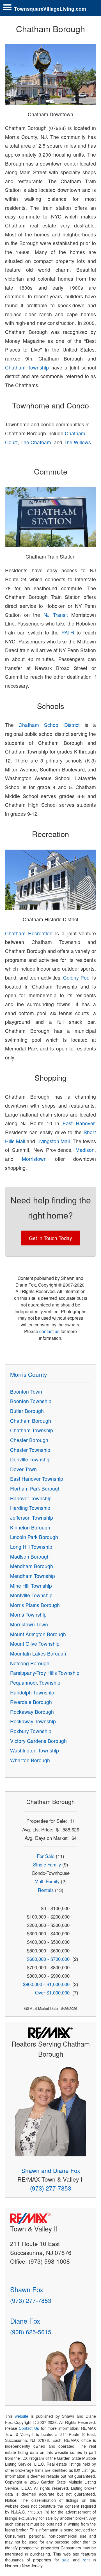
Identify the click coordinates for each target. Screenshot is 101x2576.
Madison (85, 1150)
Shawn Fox (27, 2289)
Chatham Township (27, 367)
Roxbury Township (31, 1731)
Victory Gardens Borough (38, 1741)
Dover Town (23, 1469)
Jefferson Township (32, 1518)
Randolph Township (32, 1692)
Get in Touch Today (50, 1238)
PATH (68, 632)
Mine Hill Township (31, 1586)
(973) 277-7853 (51, 2188)
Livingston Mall (53, 1141)
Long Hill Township (31, 1547)
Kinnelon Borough (30, 1527)
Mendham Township (33, 1576)
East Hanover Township (37, 1479)
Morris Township (28, 1614)
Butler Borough (27, 1411)
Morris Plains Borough (35, 1605)
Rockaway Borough (32, 1712)
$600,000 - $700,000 (48, 1959)
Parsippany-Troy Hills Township (45, 1673)
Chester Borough (29, 1440)
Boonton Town (26, 1392)
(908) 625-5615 (31, 2332)
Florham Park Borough (35, 1488)
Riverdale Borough (31, 1702)
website (22, 2416)
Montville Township (31, 1595)
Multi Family (47, 1881)
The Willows (77, 442)
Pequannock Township (35, 1683)
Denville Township (30, 1459)
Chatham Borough (31, 1421)
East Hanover (79, 1123)
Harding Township (30, 1508)
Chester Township (30, 1450)
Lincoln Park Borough (34, 1537)
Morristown (34, 1159)
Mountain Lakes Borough (38, 1653)
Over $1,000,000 (52, 1993)
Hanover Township (31, 1498)
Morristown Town (29, 1624)
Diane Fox (25, 2321)
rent (86, 2560)
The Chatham (36, 442)
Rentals (46, 1890)
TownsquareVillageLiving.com (50, 9)
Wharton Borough (30, 1760)
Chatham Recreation (29, 933)
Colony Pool (77, 977)
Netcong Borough (30, 1663)
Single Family (47, 1864)
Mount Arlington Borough (38, 1634)
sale (66, 2560)
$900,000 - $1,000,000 (46, 1984)
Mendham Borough (32, 1566)
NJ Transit (56, 615)
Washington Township (35, 1750)
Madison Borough (30, 1556)
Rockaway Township (33, 1721)
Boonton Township (31, 1401)
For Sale (46, 1856)
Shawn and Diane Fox (51, 2170)
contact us (49, 1331)
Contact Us (29, 2428)
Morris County (28, 1374)
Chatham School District (49, 725)
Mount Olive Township (35, 1644)
